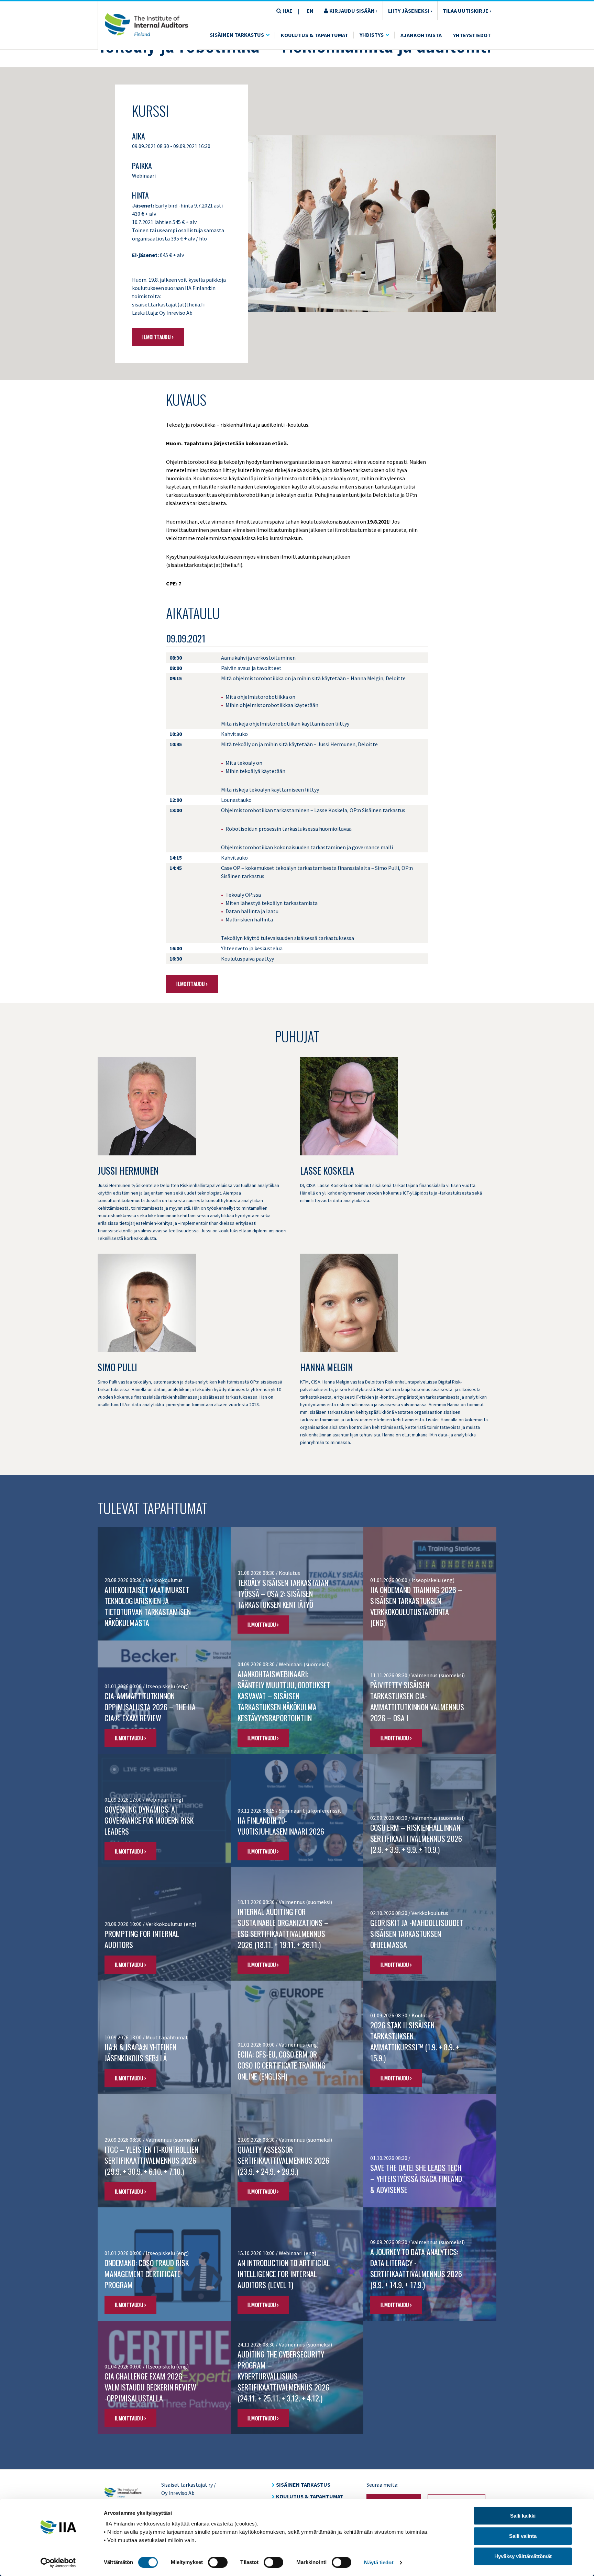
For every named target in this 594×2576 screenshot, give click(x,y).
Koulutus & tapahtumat (310, 2496)
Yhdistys (372, 35)
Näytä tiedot (379, 2562)
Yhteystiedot (472, 35)
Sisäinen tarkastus (237, 35)
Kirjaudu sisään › (353, 11)
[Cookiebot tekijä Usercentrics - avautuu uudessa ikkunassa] (58, 2563)
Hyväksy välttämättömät (523, 2556)
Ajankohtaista (421, 35)
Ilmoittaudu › (158, 337)
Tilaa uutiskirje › (467, 11)
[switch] (218, 2562)
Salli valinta (523, 2536)
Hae (287, 11)
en (310, 11)
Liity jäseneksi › (410, 11)
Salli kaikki (523, 2516)
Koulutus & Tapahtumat (315, 35)
